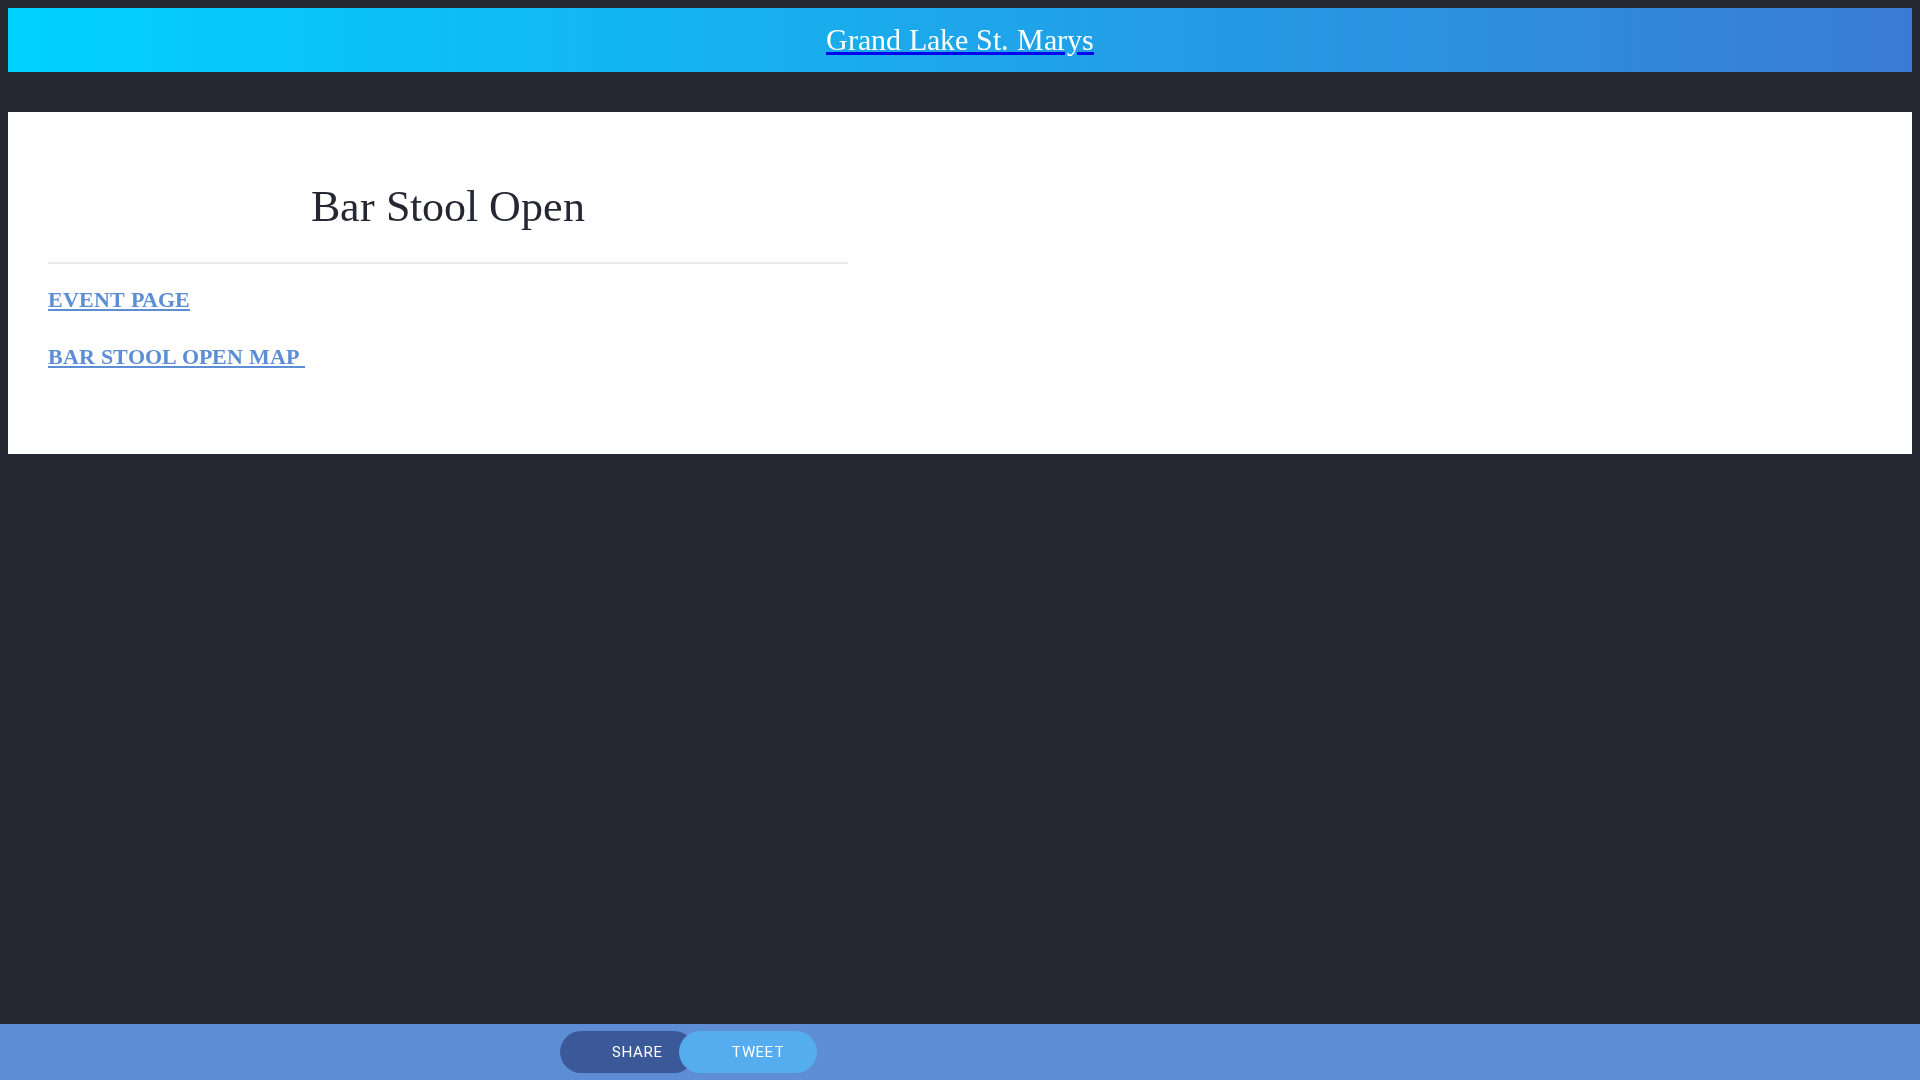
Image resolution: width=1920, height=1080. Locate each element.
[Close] (48, 40)
